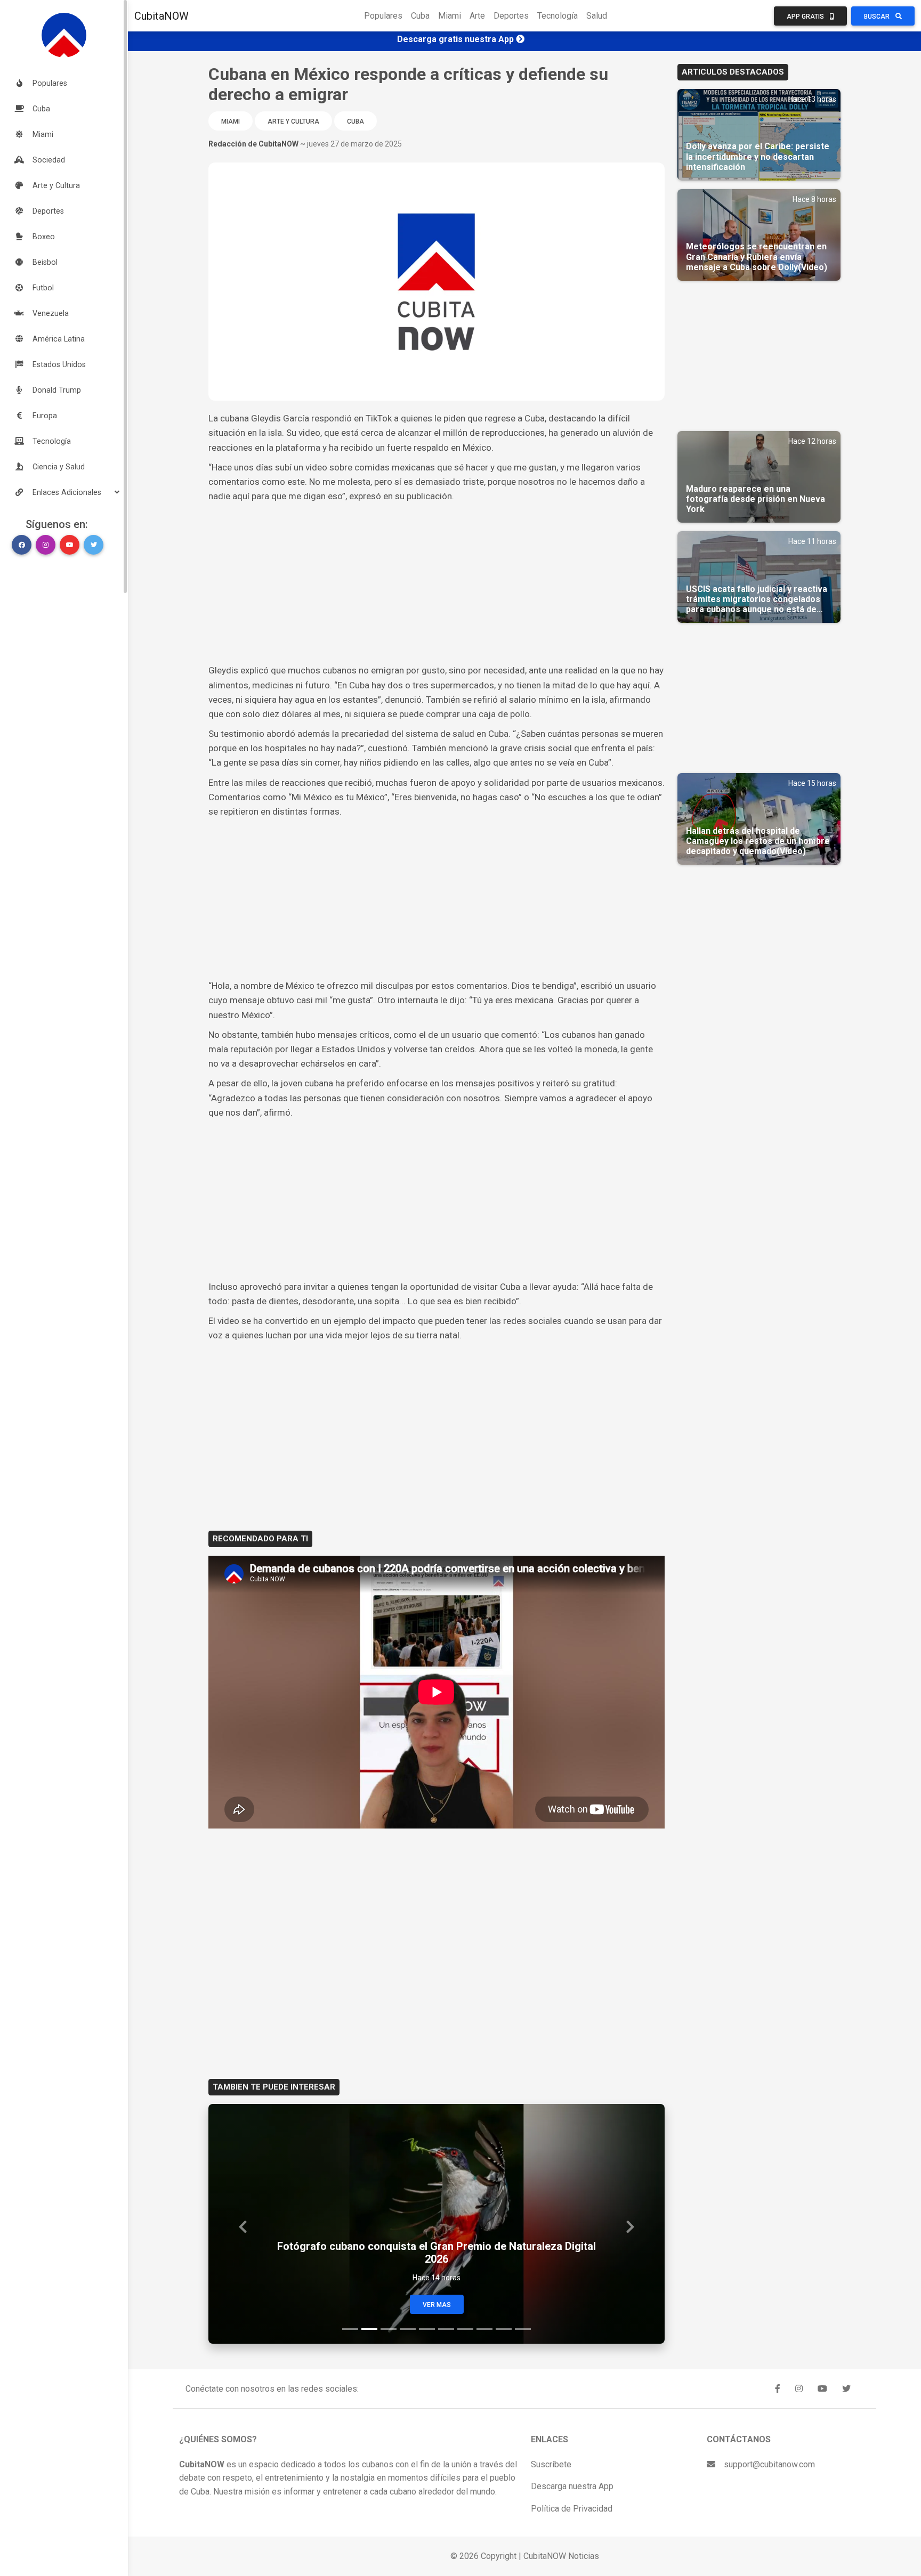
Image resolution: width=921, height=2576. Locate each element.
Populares (383, 16)
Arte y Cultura (293, 121)
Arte (477, 16)
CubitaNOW (161, 16)
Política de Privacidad (572, 2509)
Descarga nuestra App (572, 2486)
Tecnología (558, 16)
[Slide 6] (446, 2329)
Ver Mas (437, 2305)
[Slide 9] (504, 2329)
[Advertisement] (437, 583)
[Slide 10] (523, 2329)
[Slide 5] (427, 2329)
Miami (450, 16)
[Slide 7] (465, 2329)
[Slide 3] (389, 2329)
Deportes (511, 16)
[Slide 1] (350, 2329)
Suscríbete (551, 2464)
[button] (64, 492)
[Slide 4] (408, 2329)
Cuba (420, 16)
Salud (597, 16)
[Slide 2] (369, 2329)
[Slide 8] (484, 2329)
